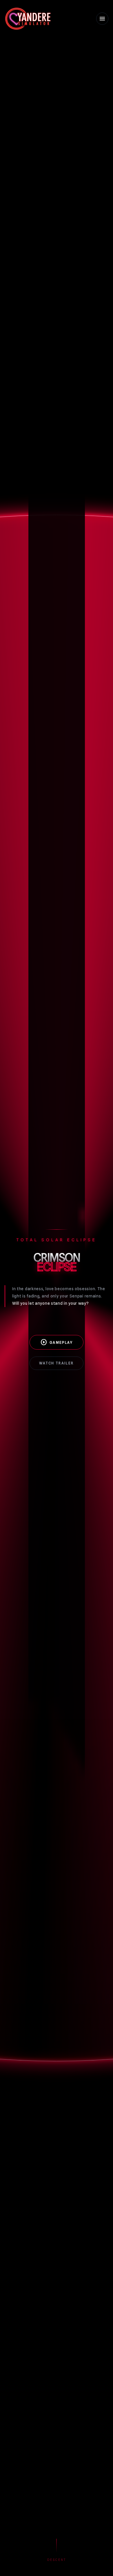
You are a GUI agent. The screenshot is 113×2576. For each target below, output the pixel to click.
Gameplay (57, 1342)
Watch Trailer (56, 1363)
